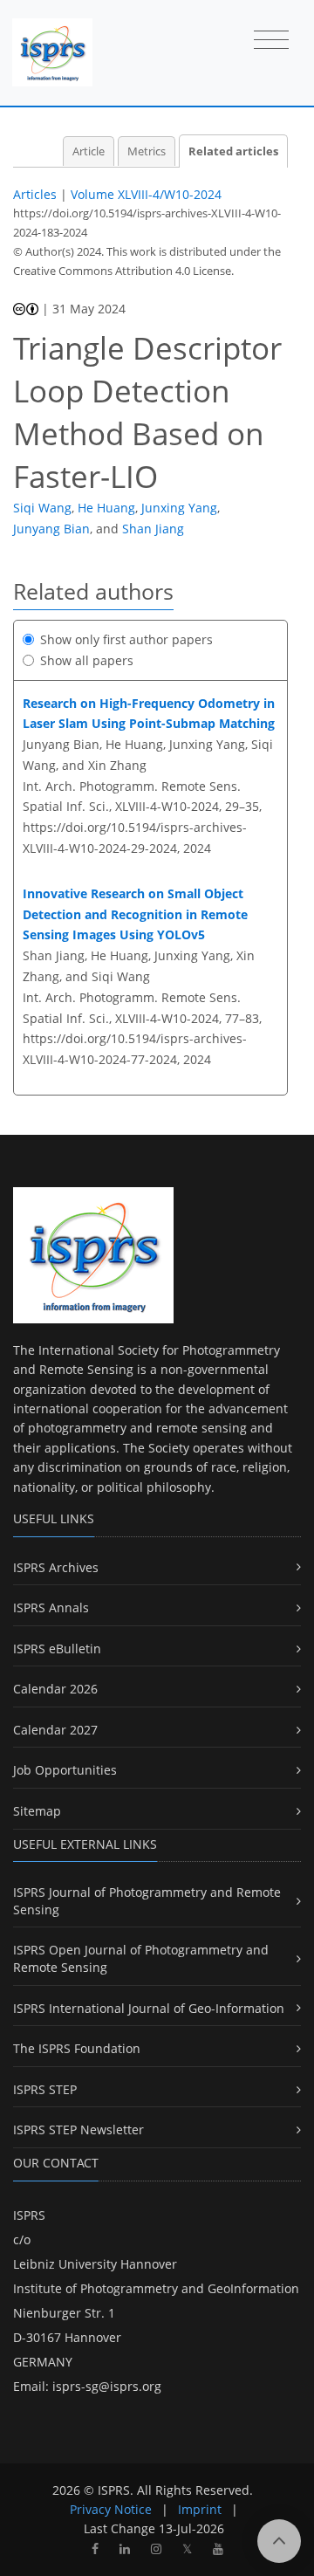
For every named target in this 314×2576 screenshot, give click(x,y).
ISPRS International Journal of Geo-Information (149, 2008)
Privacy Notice (111, 2509)
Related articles (233, 151)
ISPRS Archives (56, 1567)
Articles (35, 194)
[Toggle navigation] (271, 41)
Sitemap (37, 1811)
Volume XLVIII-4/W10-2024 (146, 194)
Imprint (200, 2509)
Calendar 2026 (55, 1689)
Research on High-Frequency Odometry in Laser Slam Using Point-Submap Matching (149, 714)
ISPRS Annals (51, 1607)
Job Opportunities (65, 1770)
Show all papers (87, 660)
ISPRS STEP (45, 2089)
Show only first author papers (126, 639)
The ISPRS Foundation (77, 2048)
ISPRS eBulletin (57, 1649)
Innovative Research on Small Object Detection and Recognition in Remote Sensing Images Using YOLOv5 (135, 914)
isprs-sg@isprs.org (107, 2386)
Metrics (147, 151)
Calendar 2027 (55, 1730)
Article (89, 151)
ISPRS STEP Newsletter (78, 2129)
